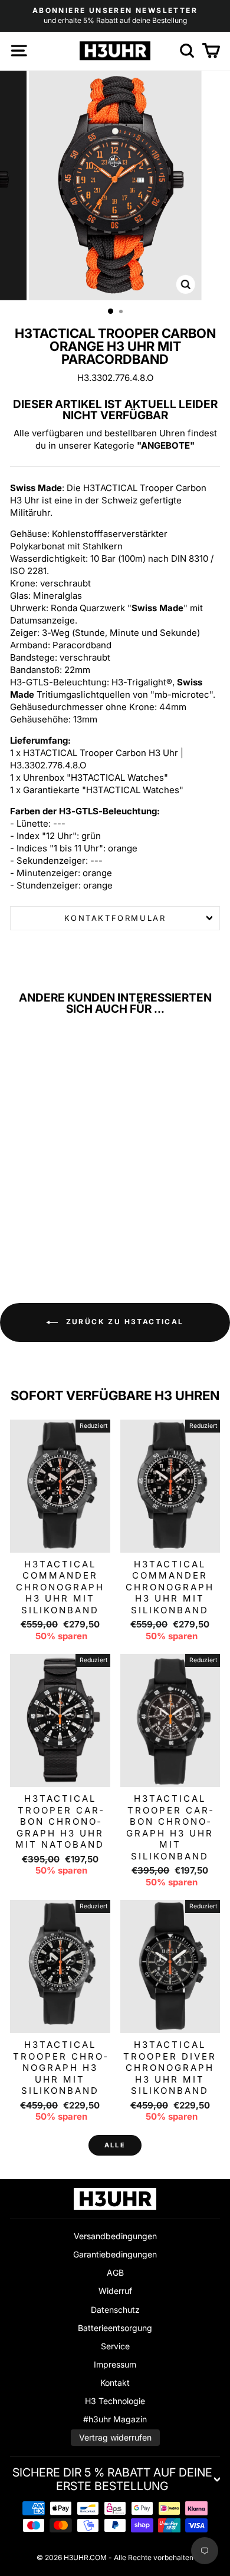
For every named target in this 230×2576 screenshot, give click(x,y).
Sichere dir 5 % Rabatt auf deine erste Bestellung (112, 2479)
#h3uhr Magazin (115, 2419)
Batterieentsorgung (115, 2328)
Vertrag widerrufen (115, 2437)
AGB (115, 2272)
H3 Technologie (115, 2401)
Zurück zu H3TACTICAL (123, 1322)
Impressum (115, 2364)
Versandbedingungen (115, 2236)
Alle (115, 2145)
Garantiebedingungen (115, 2254)
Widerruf (115, 2291)
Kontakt (115, 2383)
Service (115, 2346)
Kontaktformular (115, 918)
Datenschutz (115, 2310)
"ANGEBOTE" (166, 445)
